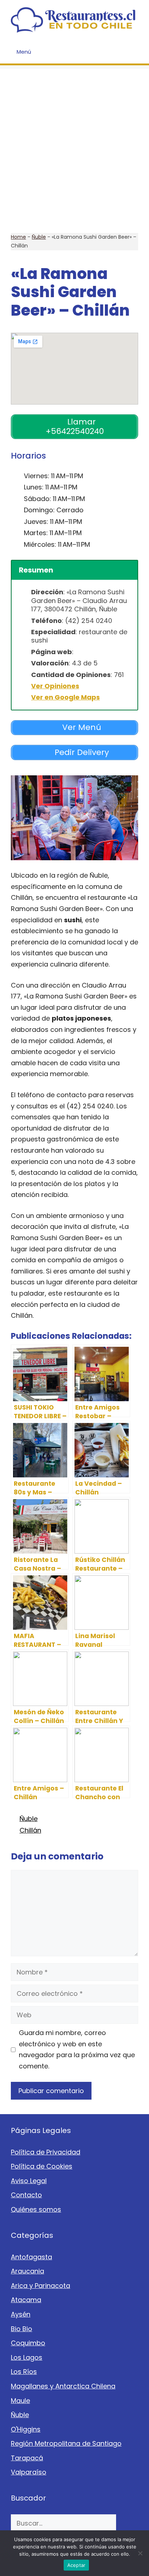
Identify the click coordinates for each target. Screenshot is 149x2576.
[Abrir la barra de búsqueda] (138, 52)
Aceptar (76, 2565)
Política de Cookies (42, 2166)
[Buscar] (127, 2523)
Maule (20, 2401)
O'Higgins (26, 2429)
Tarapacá (27, 2458)
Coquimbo (28, 2343)
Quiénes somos (36, 2209)
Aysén (21, 2314)
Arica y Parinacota (41, 2286)
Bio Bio (22, 2329)
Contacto (26, 2195)
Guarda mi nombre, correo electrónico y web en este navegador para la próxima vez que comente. (77, 2049)
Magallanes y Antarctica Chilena (63, 2386)
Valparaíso (29, 2472)
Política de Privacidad (46, 2152)
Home (18, 237)
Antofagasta (31, 2257)
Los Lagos (27, 2357)
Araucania (27, 2271)
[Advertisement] (74, 144)
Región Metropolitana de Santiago (66, 2443)
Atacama (26, 2300)
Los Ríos (24, 2372)
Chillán (30, 1830)
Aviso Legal (29, 2181)
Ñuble (39, 237)
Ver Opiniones (55, 686)
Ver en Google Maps (65, 697)
